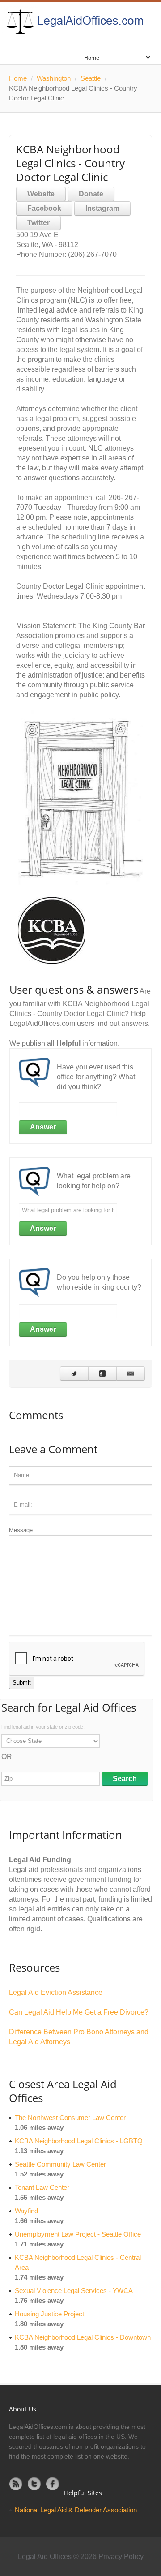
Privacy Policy (121, 2556)
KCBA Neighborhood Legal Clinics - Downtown (83, 2337)
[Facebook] (53, 2484)
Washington (54, 78)
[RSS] (16, 2484)
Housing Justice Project (49, 2314)
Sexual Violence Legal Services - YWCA (74, 2291)
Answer (43, 1127)
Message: (22, 1530)
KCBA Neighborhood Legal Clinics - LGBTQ (79, 2141)
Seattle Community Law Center (60, 2164)
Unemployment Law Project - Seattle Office (78, 2234)
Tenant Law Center (42, 2187)
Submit (22, 1683)
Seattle (91, 78)
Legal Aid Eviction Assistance (56, 1992)
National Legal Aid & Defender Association (76, 2510)
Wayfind (26, 2211)
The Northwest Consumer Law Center (70, 2118)
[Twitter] (34, 2484)
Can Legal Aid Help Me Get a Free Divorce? (79, 2012)
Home (18, 78)
